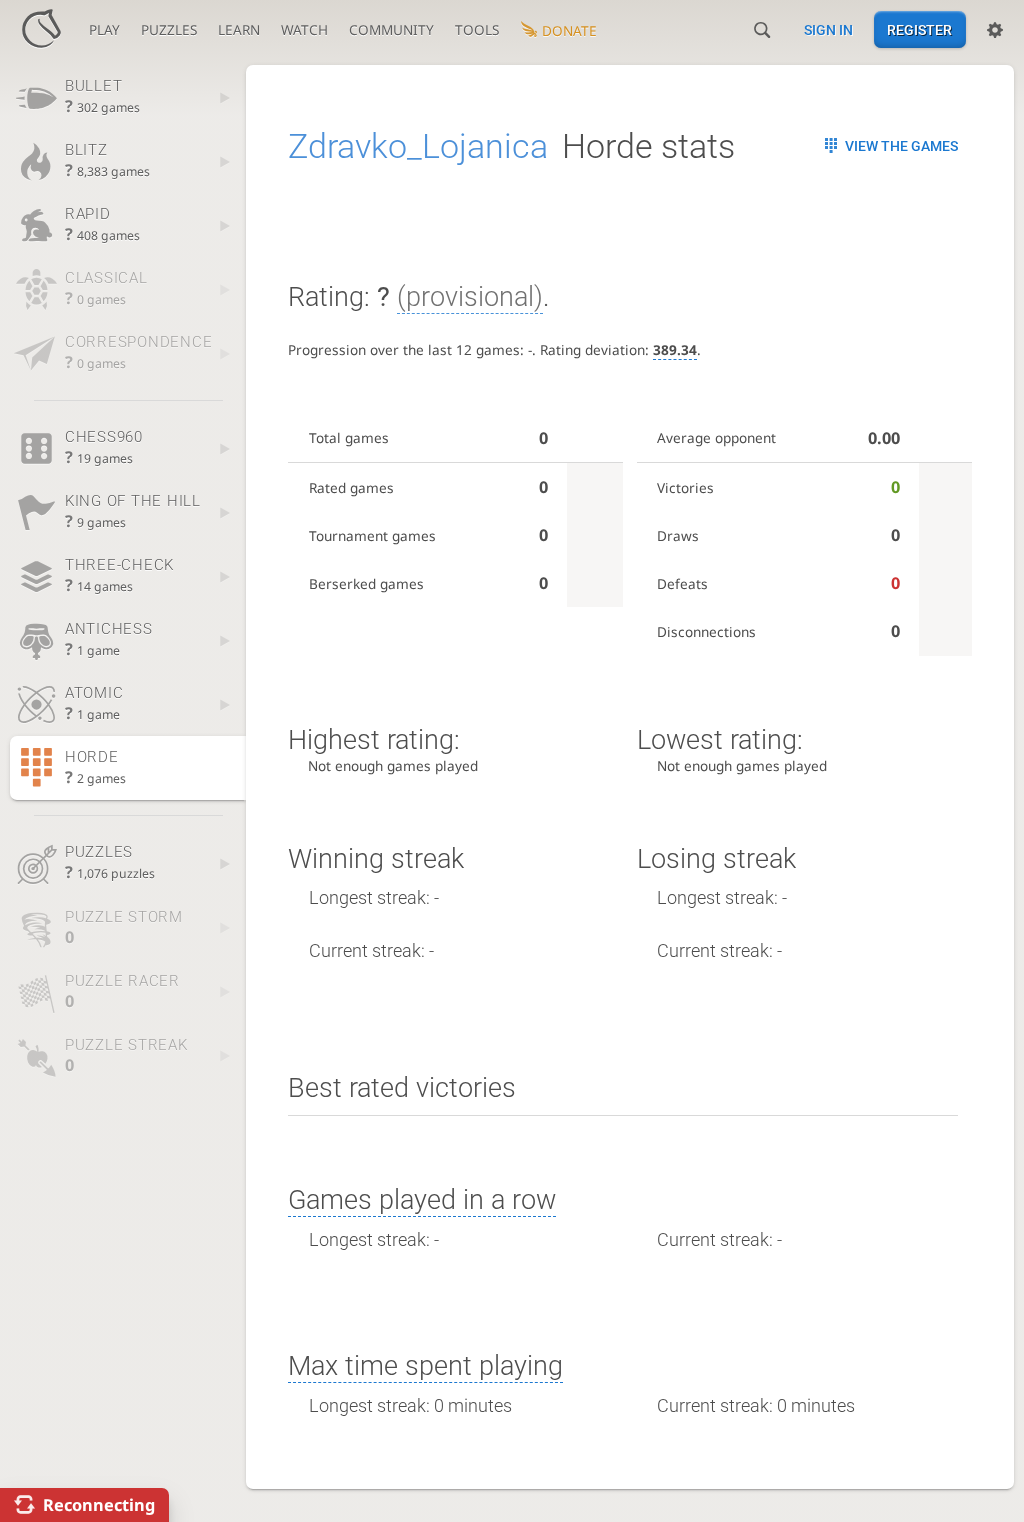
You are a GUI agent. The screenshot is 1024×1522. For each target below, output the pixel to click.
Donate (569, 30)
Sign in (828, 30)
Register (919, 30)
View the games (901, 146)
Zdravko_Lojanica (418, 146)
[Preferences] (995, 30)
